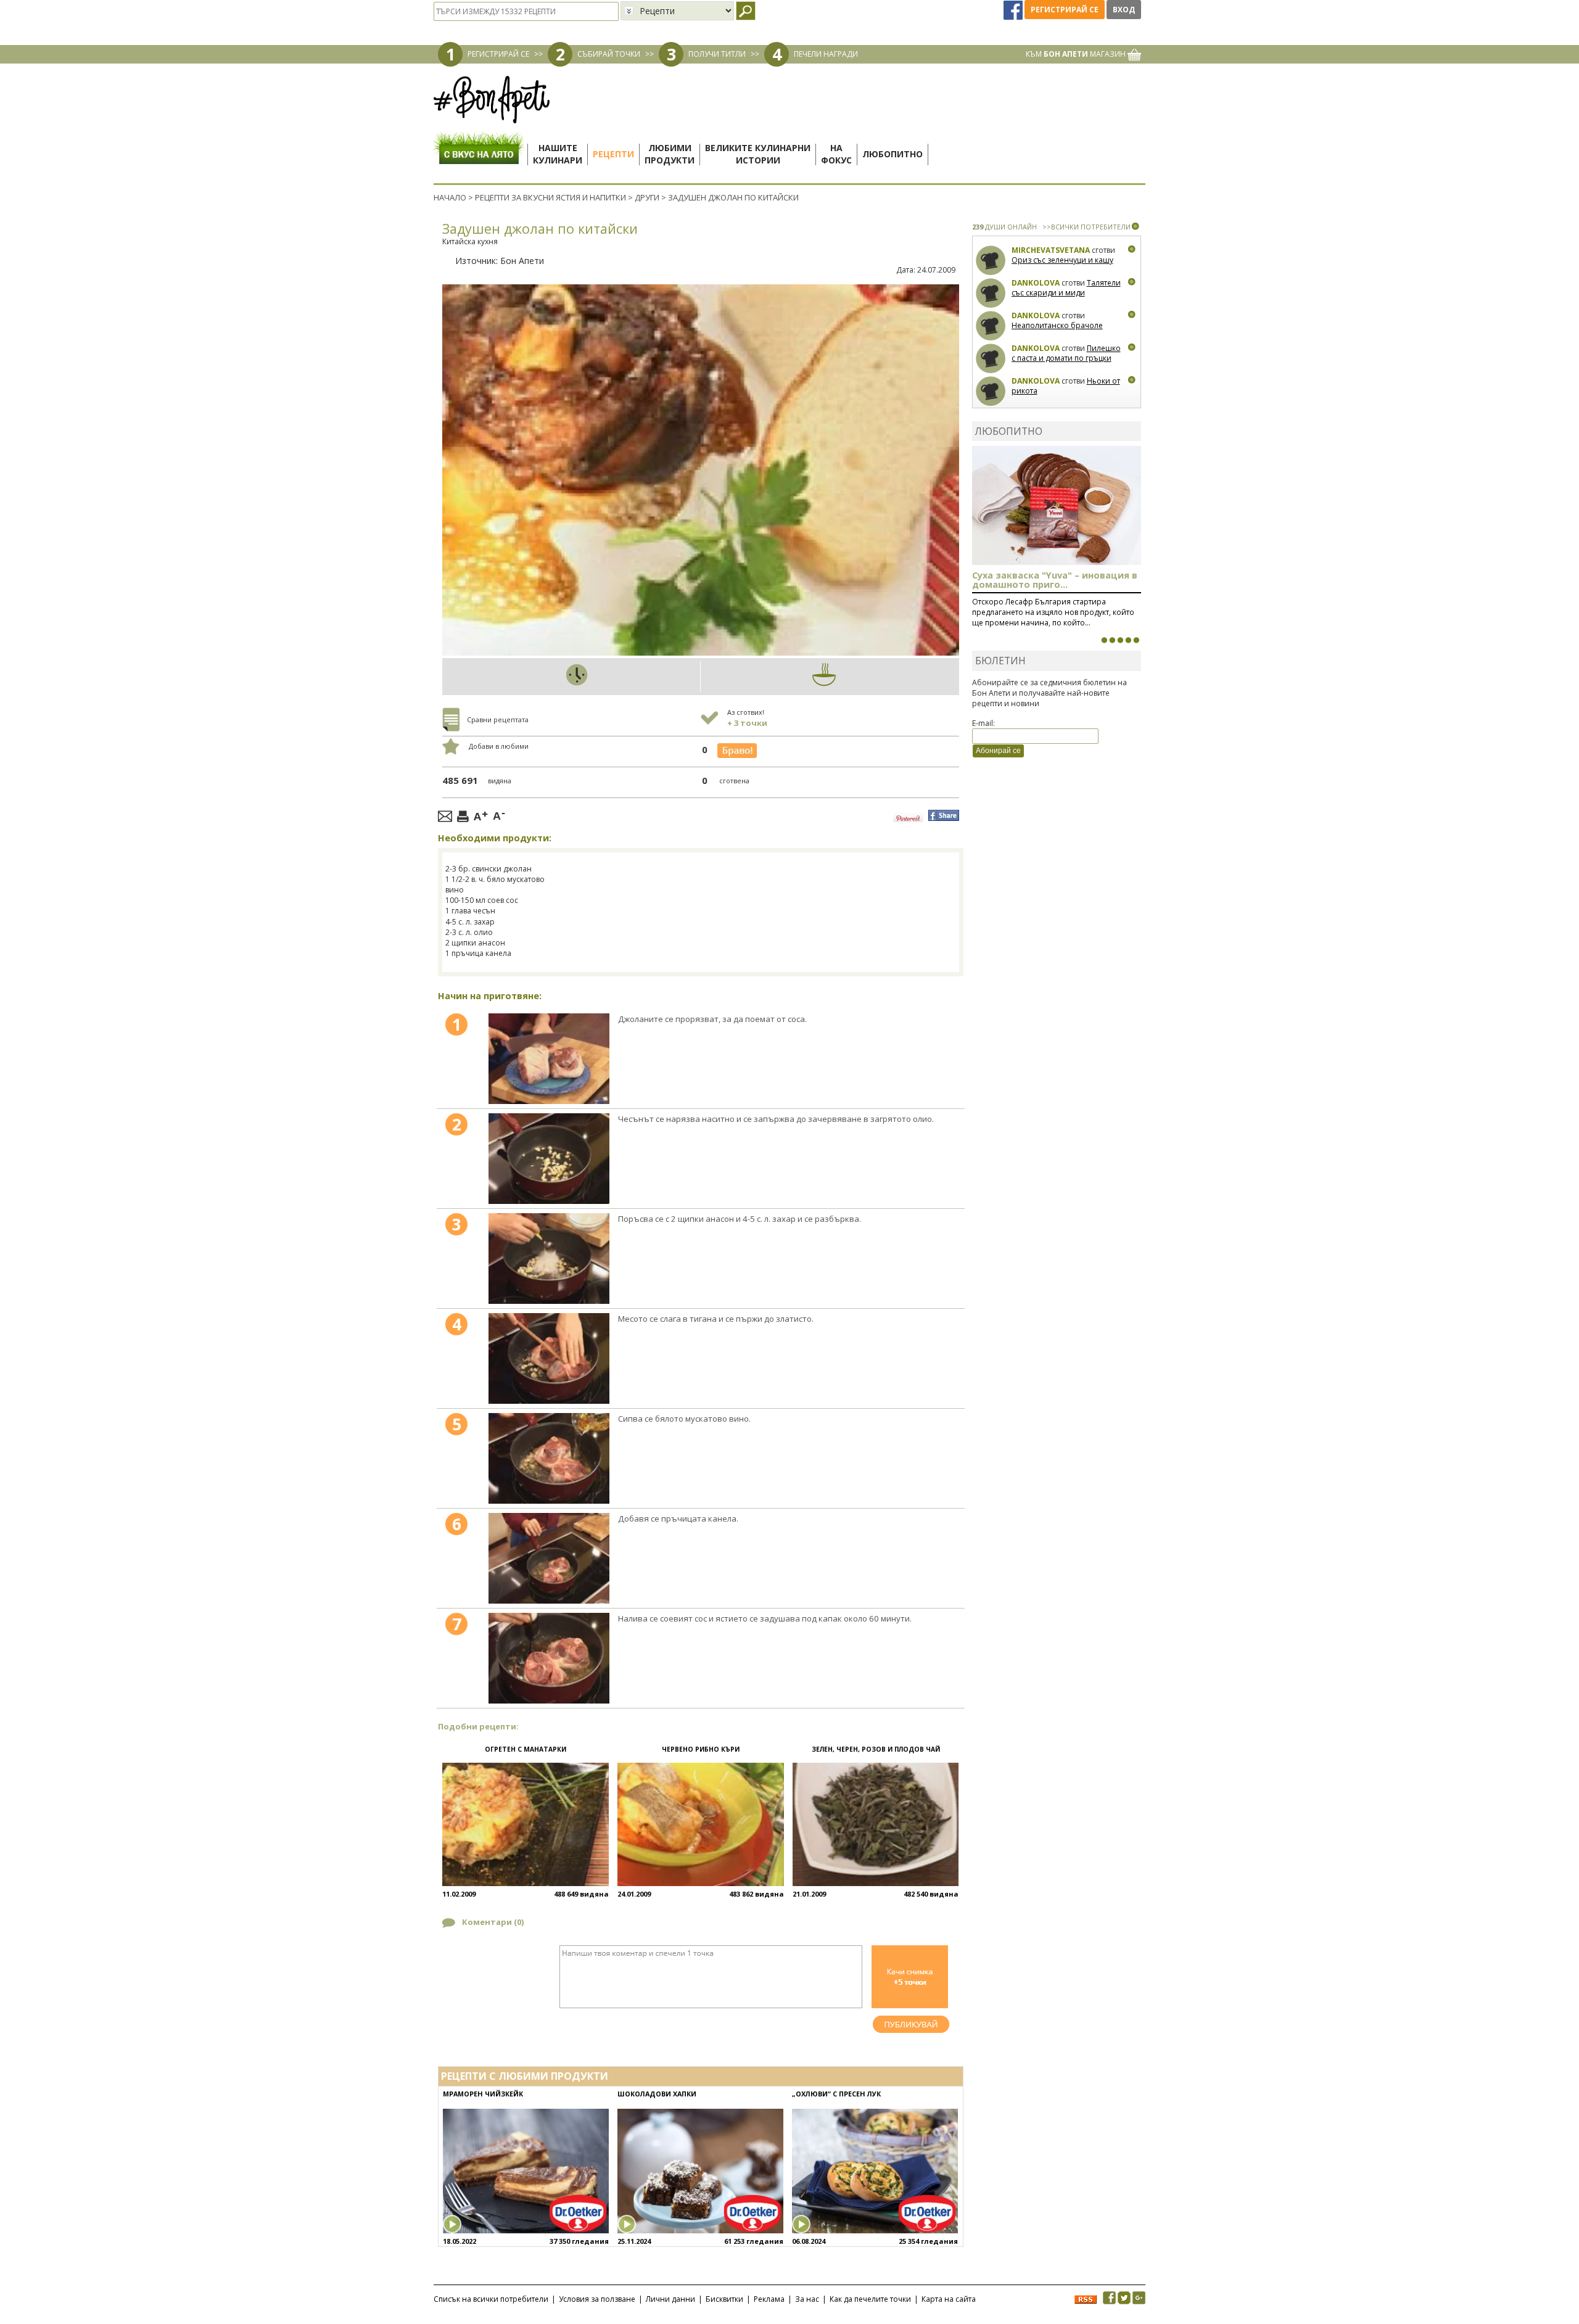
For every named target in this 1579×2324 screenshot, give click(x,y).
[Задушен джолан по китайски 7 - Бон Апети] (549, 1658)
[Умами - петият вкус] (1128, 640)
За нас (807, 2299)
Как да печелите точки (870, 2299)
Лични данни (670, 2299)
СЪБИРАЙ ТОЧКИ (609, 54)
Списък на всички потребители (491, 2299)
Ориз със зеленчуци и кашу (1062, 260)
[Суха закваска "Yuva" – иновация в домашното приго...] (1104, 640)
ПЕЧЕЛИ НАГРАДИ (826, 54)
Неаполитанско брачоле (1057, 325)
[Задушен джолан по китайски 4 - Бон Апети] (549, 1358)
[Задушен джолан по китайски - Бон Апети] (549, 1059)
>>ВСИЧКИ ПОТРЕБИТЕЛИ (1086, 227)
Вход (1124, 10)
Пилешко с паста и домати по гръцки (1066, 353)
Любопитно (893, 154)
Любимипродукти (670, 154)
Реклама (769, 2299)
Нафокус (836, 154)
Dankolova (1036, 283)
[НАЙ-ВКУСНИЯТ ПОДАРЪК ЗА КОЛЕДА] (1120, 640)
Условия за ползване (597, 2299)
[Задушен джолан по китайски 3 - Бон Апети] (549, 1259)
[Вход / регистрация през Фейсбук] (1014, 10)
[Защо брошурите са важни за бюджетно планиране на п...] (1136, 640)
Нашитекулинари (558, 154)
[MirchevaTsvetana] (991, 261)
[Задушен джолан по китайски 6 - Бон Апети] (549, 1558)
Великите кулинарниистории (758, 154)
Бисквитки (724, 2299)
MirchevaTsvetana (1051, 250)
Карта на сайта (949, 2299)
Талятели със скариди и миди (1066, 288)
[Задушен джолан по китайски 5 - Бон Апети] (549, 1458)
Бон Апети (522, 261)
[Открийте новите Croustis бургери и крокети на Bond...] (1112, 640)
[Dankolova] (991, 293)
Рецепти (613, 154)
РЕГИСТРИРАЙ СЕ (498, 54)
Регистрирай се (1065, 10)
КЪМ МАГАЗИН (1077, 54)
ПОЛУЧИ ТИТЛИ (717, 54)
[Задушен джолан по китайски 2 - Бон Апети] (549, 1159)
